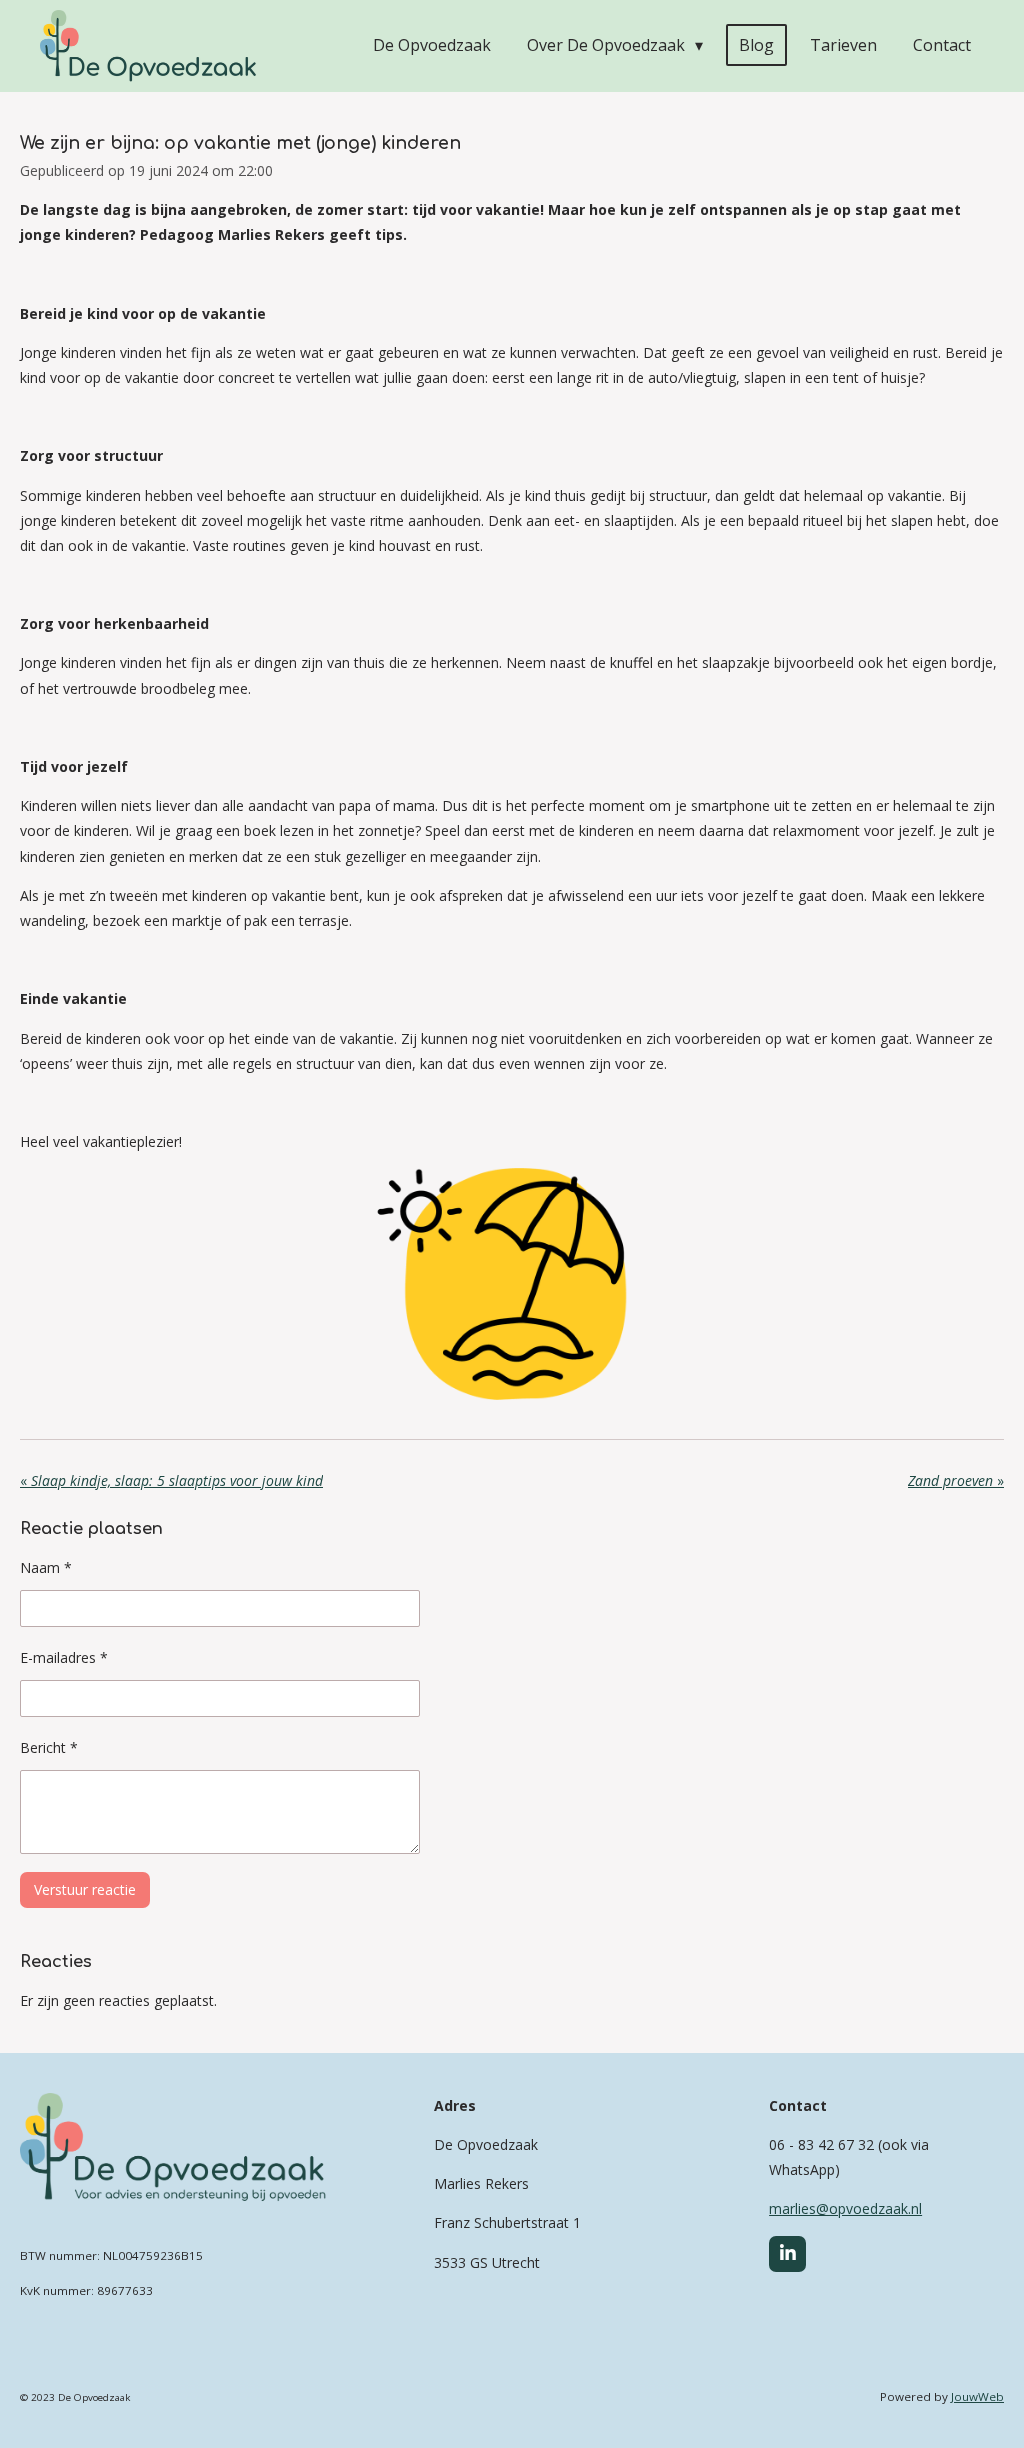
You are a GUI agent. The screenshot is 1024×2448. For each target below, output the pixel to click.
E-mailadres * (64, 1657)
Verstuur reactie (85, 1889)
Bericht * (49, 1747)
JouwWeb (977, 2396)
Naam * (46, 1567)
